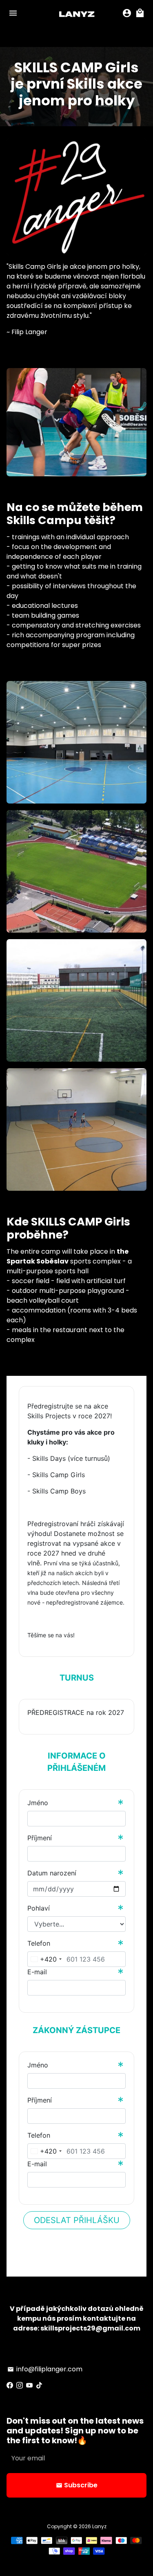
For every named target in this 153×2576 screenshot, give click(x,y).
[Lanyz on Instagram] (20, 2385)
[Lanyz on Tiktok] (39, 2385)
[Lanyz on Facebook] (10, 2385)
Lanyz (99, 2526)
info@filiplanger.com (45, 2369)
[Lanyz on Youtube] (29, 2385)
